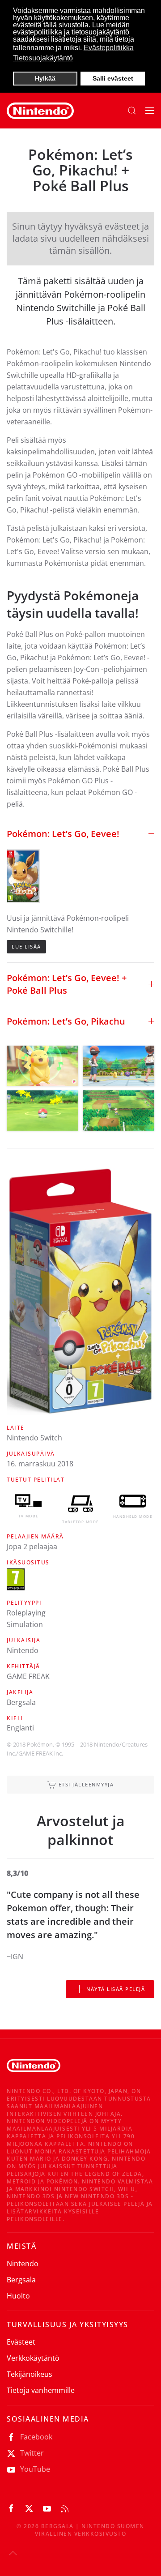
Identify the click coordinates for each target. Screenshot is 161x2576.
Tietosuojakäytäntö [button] (43, 58)
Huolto (18, 2296)
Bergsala (21, 2280)
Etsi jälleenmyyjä (86, 1784)
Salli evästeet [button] (113, 78)
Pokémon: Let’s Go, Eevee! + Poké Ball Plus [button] (67, 984)
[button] (132, 111)
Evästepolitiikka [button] (109, 48)
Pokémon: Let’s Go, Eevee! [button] (63, 834)
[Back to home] (40, 111)
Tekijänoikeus (30, 2374)
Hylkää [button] (45, 78)
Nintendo (23, 2264)
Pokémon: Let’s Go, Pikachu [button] (66, 1021)
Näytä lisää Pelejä (116, 1989)
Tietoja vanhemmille (41, 2390)
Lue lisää (26, 946)
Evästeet (21, 2342)
